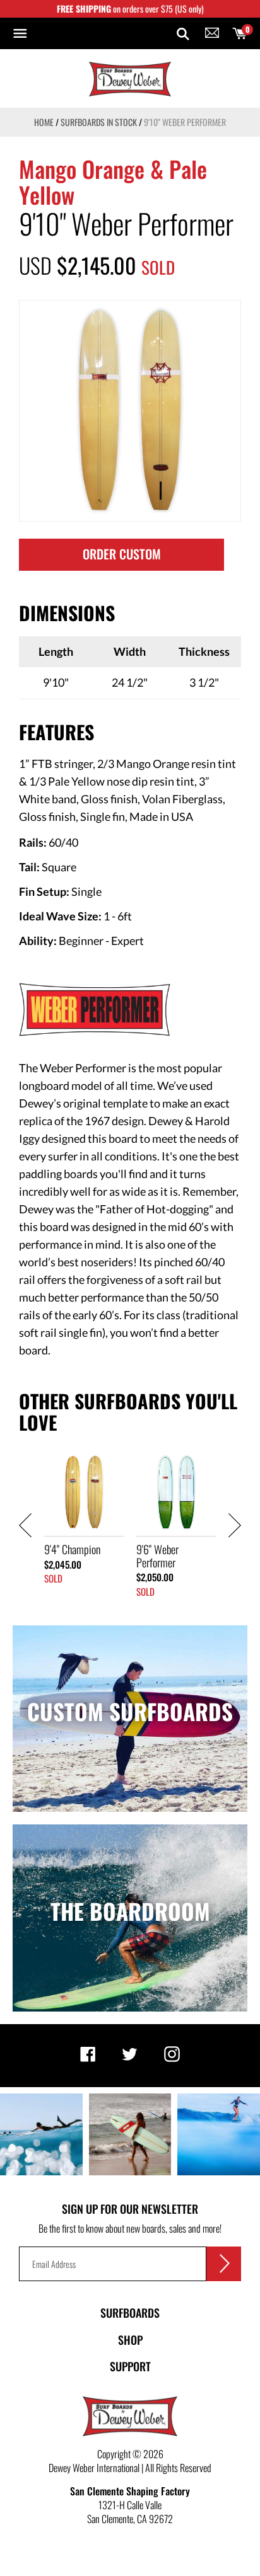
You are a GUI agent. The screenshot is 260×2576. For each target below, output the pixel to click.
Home (44, 122)
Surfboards (130, 2313)
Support (130, 2366)
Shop (130, 2340)
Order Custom (122, 554)
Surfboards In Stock (99, 122)
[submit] (224, 2264)
